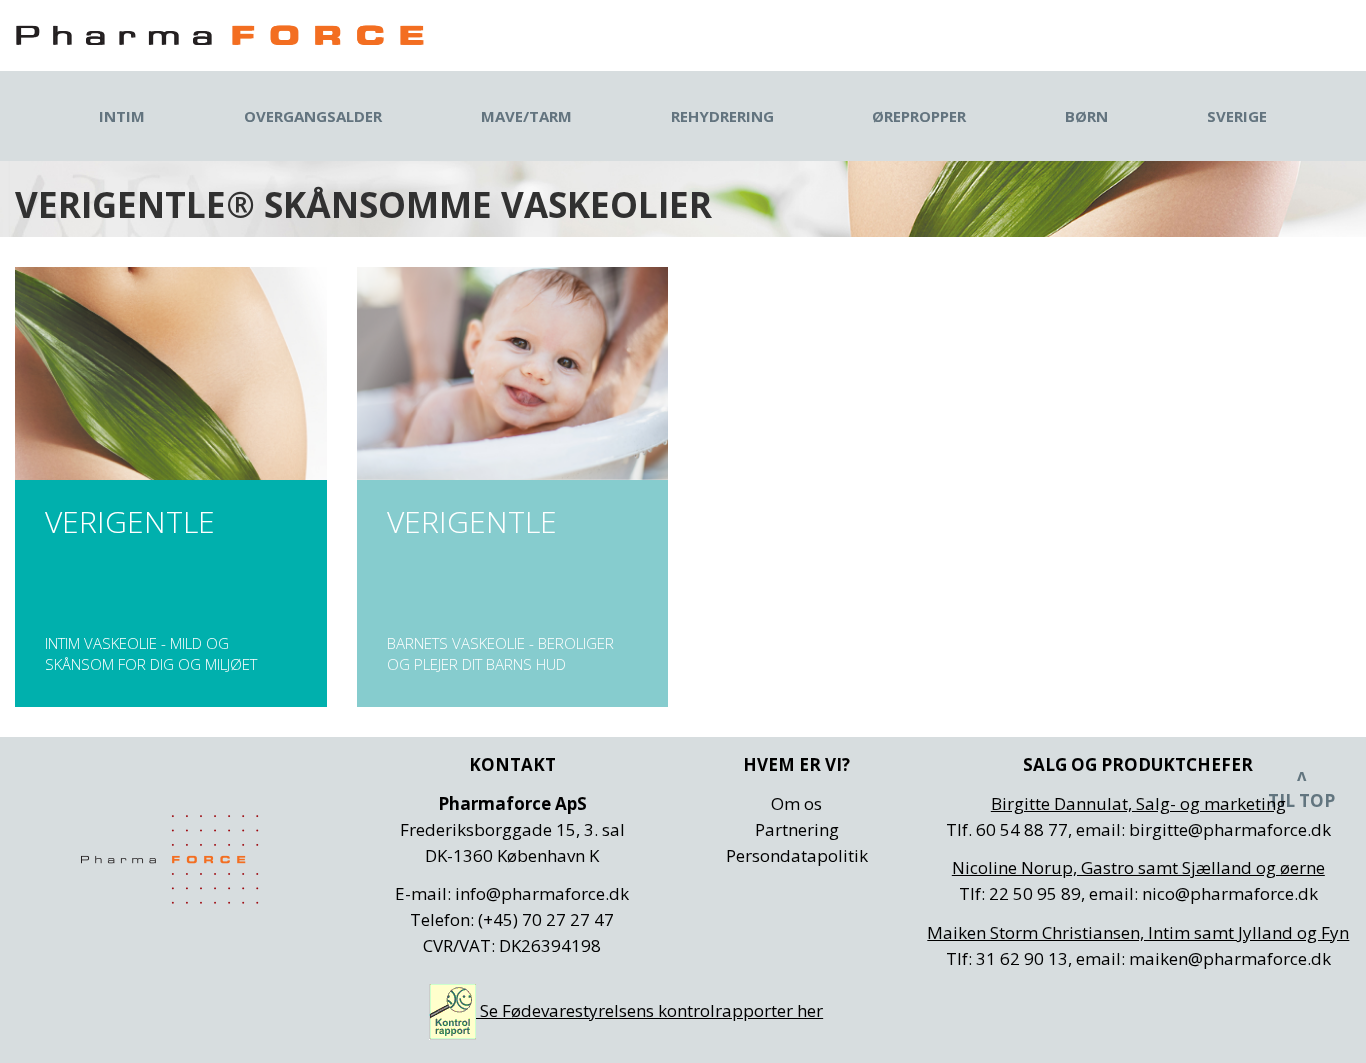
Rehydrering (722, 116)
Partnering (797, 829)
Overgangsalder (313, 116)
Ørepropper (919, 116)
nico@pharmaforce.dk (1230, 893)
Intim (122, 116)
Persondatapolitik (797, 855)
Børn (1086, 116)
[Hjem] (220, 35)
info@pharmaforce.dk (542, 893)
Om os (796, 803)
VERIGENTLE (171, 487)
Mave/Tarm (526, 116)
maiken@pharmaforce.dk (1230, 958)
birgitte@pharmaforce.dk (1230, 829)
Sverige (1237, 116)
